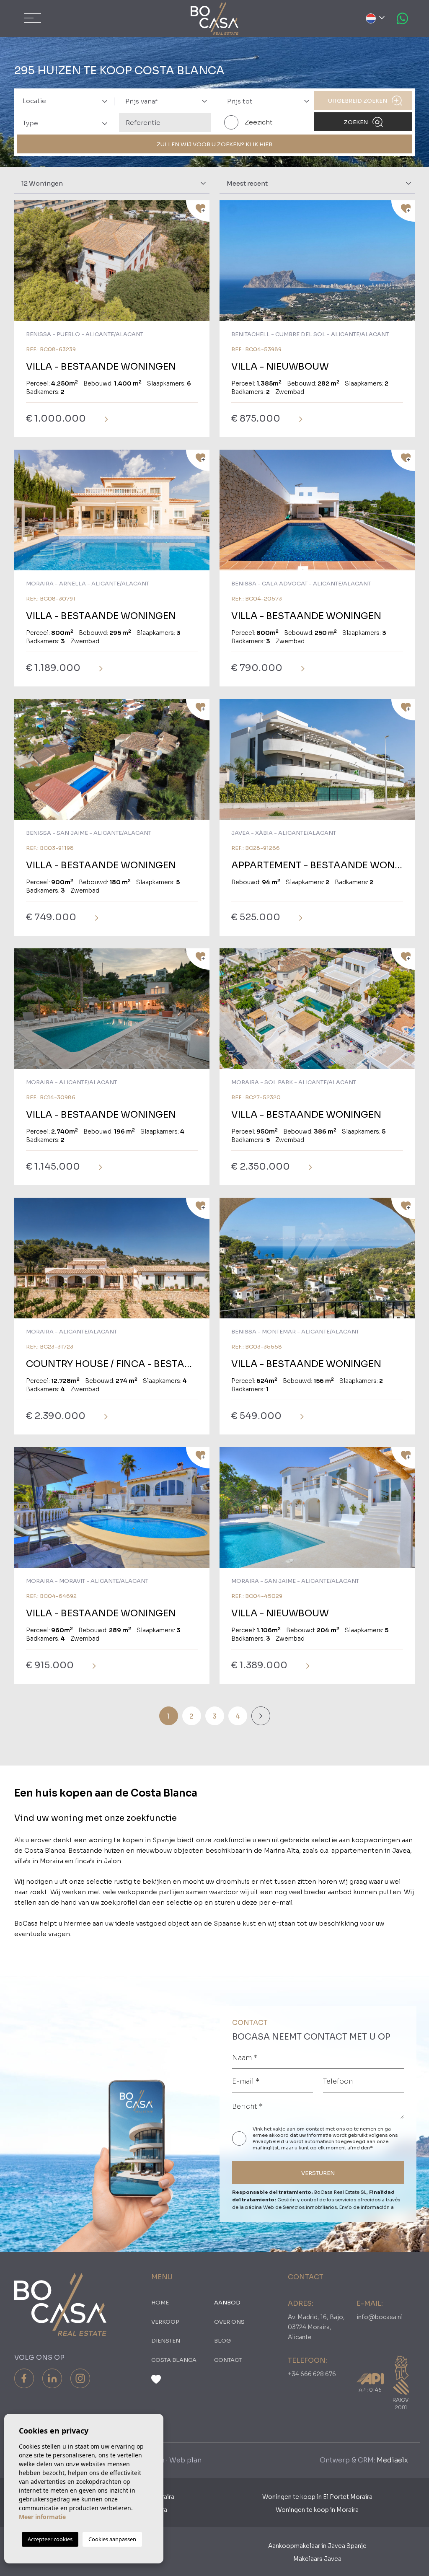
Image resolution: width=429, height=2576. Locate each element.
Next (201, 265)
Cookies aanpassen (112, 2539)
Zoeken (357, 122)
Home (160, 2303)
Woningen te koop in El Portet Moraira (317, 2497)
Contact (228, 2360)
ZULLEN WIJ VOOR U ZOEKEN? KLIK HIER (214, 144)
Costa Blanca (174, 2360)
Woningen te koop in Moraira (317, 2510)
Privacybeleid (269, 2141)
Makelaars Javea (317, 2559)
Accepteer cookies (50, 2539)
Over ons (229, 2322)
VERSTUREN (318, 2173)
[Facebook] (24, 2378)
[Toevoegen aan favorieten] (198, 211)
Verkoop (165, 2322)
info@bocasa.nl (380, 2317)
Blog (222, 2341)
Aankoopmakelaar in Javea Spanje (317, 2546)
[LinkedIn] (52, 2378)
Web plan (185, 2460)
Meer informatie (42, 2517)
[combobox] (63, 100)
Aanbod (227, 2303)
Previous (23, 265)
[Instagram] (80, 2378)
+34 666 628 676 (312, 2374)
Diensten (166, 2341)
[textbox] (68, 101)
